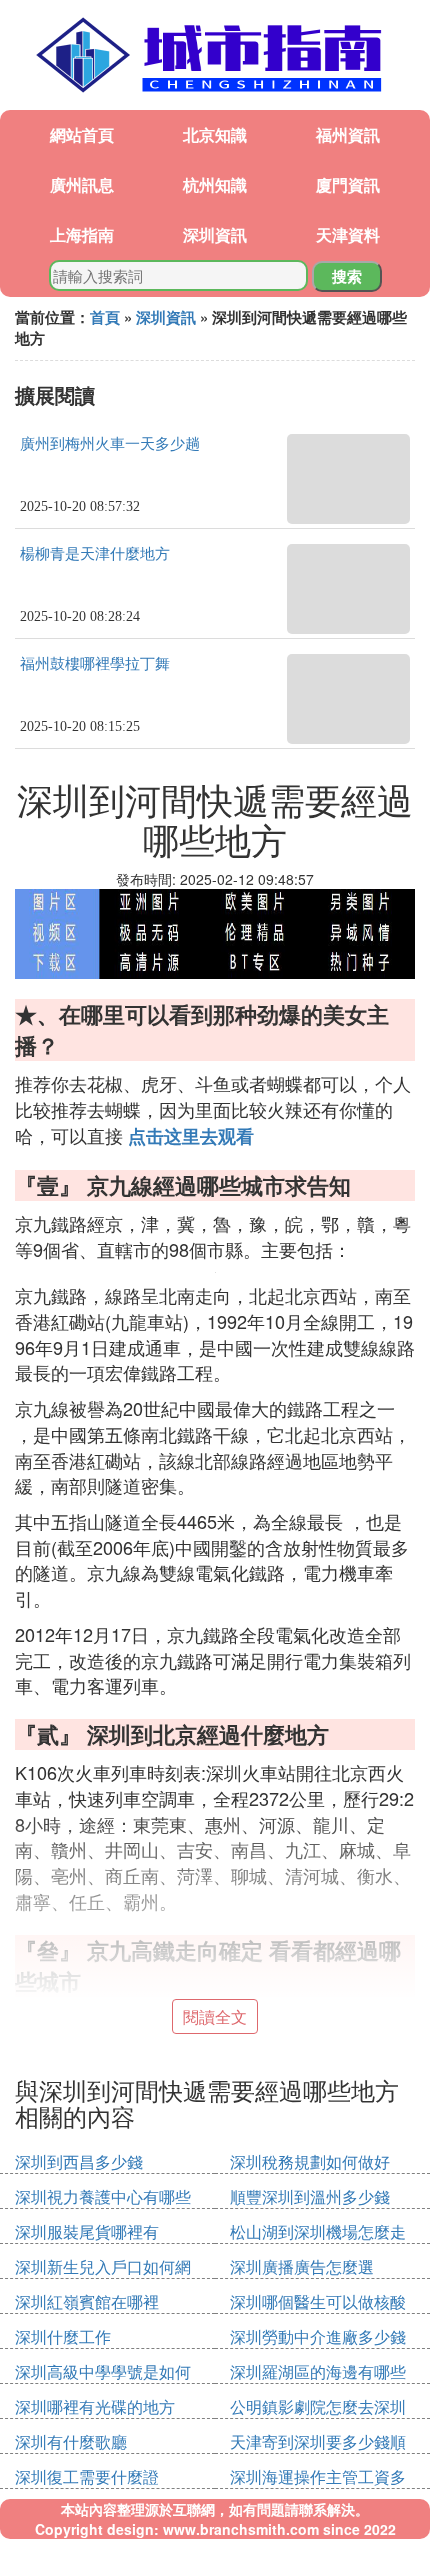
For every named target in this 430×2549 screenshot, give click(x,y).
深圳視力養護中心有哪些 (103, 2196)
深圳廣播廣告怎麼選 (302, 2266)
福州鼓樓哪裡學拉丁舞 (95, 664)
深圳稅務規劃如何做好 (310, 2161)
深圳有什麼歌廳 (71, 2441)
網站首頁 (82, 134)
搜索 (347, 276)
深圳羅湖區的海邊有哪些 (318, 2371)
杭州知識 (215, 184)
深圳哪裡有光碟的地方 (95, 2406)
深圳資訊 (215, 234)
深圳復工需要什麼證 (87, 2476)
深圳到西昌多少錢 (79, 2161)
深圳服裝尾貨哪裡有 (87, 2231)
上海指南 (82, 234)
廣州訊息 (82, 184)
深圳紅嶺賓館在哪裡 (87, 2301)
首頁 (105, 317)
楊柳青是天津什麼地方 (95, 554)
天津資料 (348, 234)
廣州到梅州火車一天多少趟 (110, 444)
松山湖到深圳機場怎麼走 (318, 2231)
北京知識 (215, 134)
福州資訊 (348, 134)
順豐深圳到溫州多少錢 (310, 2196)
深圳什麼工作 (63, 2336)
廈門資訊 (348, 184)
